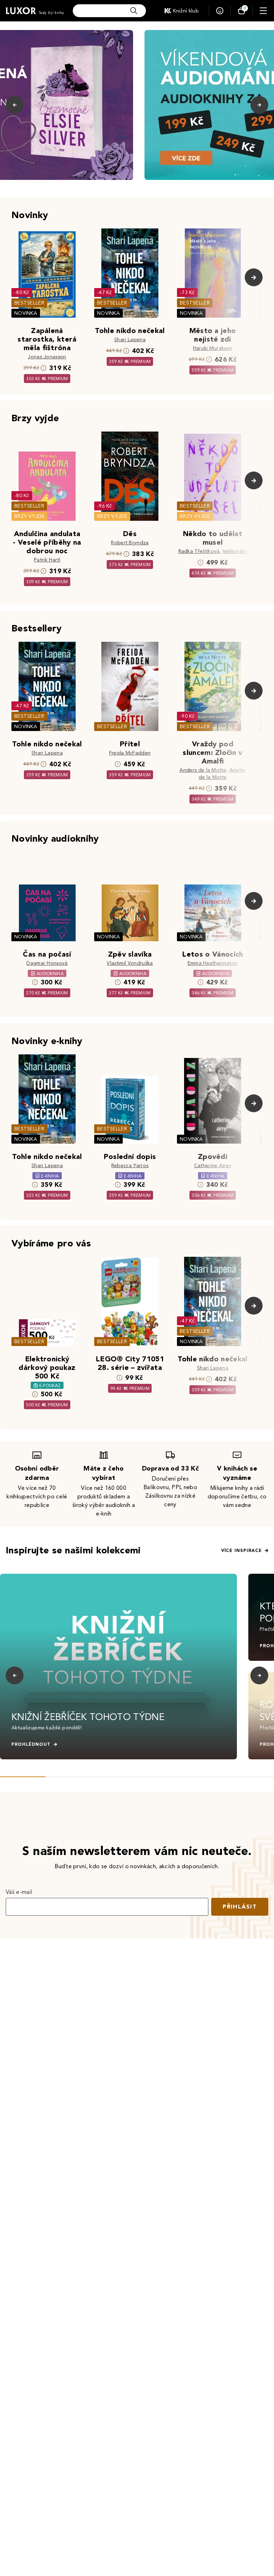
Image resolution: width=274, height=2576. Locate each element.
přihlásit (240, 1907)
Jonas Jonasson (47, 357)
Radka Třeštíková (199, 551)
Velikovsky (235, 551)
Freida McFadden (130, 753)
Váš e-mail (19, 1892)
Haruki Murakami (213, 348)
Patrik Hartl (47, 560)
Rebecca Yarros (130, 1166)
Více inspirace (242, 1551)
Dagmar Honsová (47, 963)
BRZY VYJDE (29, 516)
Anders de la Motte (203, 770)
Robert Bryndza (130, 543)
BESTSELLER (29, 303)
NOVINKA (26, 313)
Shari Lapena (130, 340)
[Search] (134, 11)
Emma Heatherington (213, 963)
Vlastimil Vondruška (130, 963)
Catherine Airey (213, 1166)
